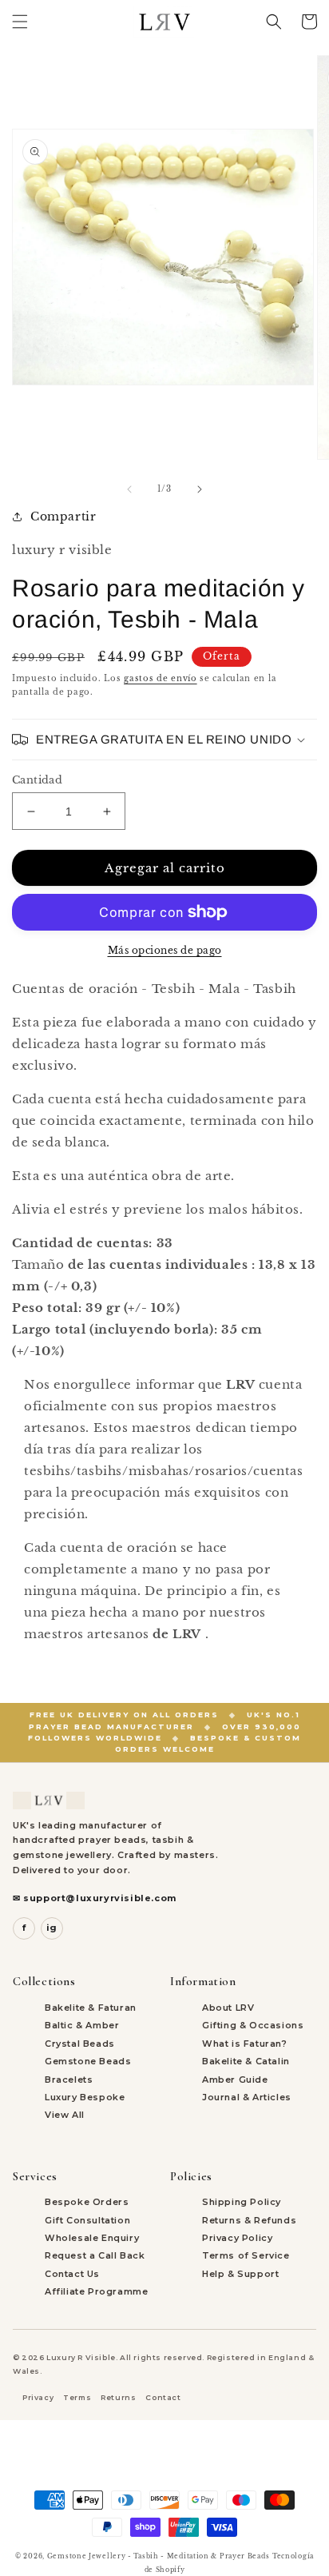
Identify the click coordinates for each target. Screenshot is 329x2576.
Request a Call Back (95, 2255)
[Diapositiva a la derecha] (200, 489)
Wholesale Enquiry (92, 2238)
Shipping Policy (242, 2202)
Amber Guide (235, 2080)
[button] (20, 22)
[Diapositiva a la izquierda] (129, 489)
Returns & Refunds (249, 2220)
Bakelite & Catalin (246, 2061)
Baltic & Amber (82, 2025)
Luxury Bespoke (85, 2097)
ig (52, 1928)
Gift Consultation (87, 2220)
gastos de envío (161, 678)
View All (65, 2115)
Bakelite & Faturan (91, 2008)
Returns (118, 2397)
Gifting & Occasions (253, 2025)
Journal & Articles (247, 2097)
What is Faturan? (245, 2044)
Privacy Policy (237, 2238)
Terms (77, 2397)
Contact (163, 2397)
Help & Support (240, 2274)
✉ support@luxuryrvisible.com (95, 1898)
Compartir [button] (63, 516)
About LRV (228, 2008)
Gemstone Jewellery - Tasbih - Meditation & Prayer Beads (159, 2556)
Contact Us (72, 2274)
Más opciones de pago (165, 950)
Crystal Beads (80, 2044)
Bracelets (69, 2080)
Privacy (38, 2397)
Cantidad (37, 780)
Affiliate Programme (96, 2291)
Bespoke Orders (87, 2202)
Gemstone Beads (88, 2061)
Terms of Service (246, 2255)
